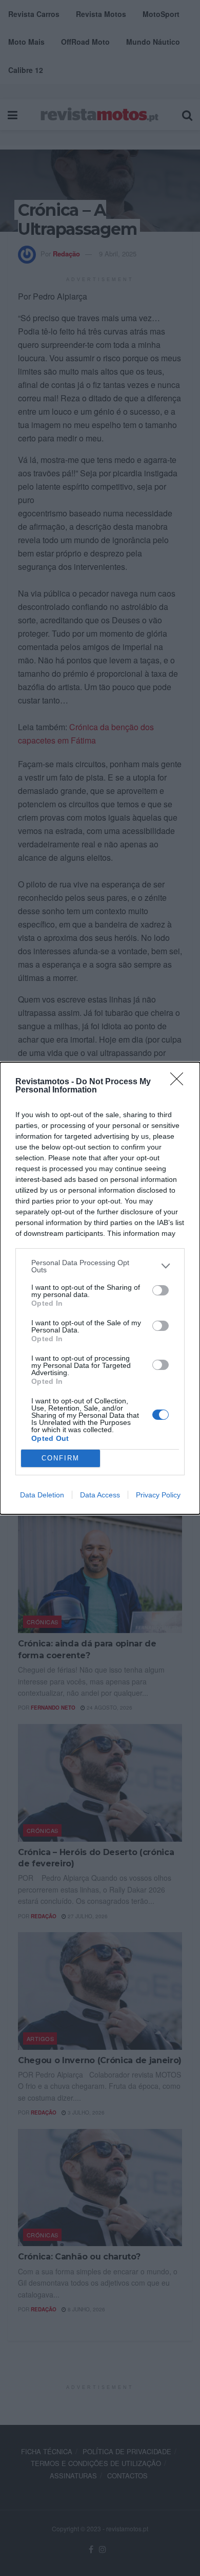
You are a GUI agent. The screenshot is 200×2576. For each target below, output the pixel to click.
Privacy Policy (158, 1495)
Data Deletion (42, 1495)
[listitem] (100, 1266)
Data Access (100, 1495)
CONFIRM (61, 1458)
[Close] (180, 1082)
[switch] (161, 1290)
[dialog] (100, 1288)
